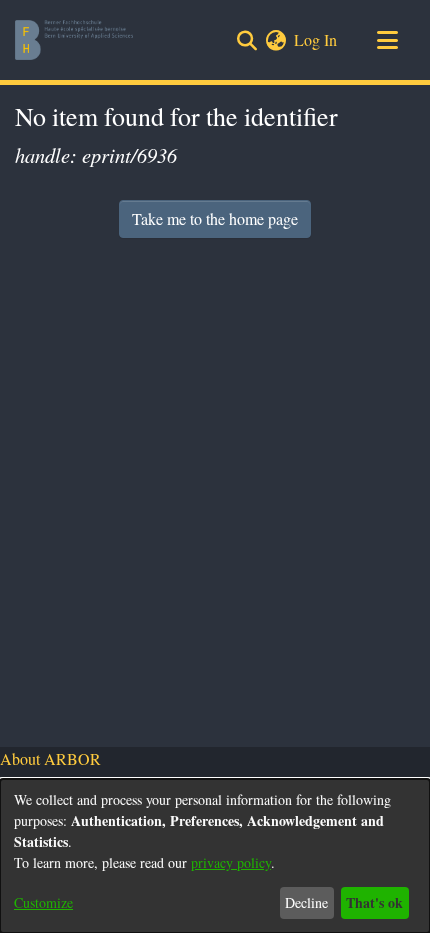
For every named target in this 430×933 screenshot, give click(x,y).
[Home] (74, 40)
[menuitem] (275, 40)
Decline (306, 902)
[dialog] (215, 856)
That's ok (374, 902)
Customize (43, 902)
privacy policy (231, 862)
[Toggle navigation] (387, 40)
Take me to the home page (215, 218)
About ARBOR (50, 758)
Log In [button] (316, 39)
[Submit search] (246, 40)
